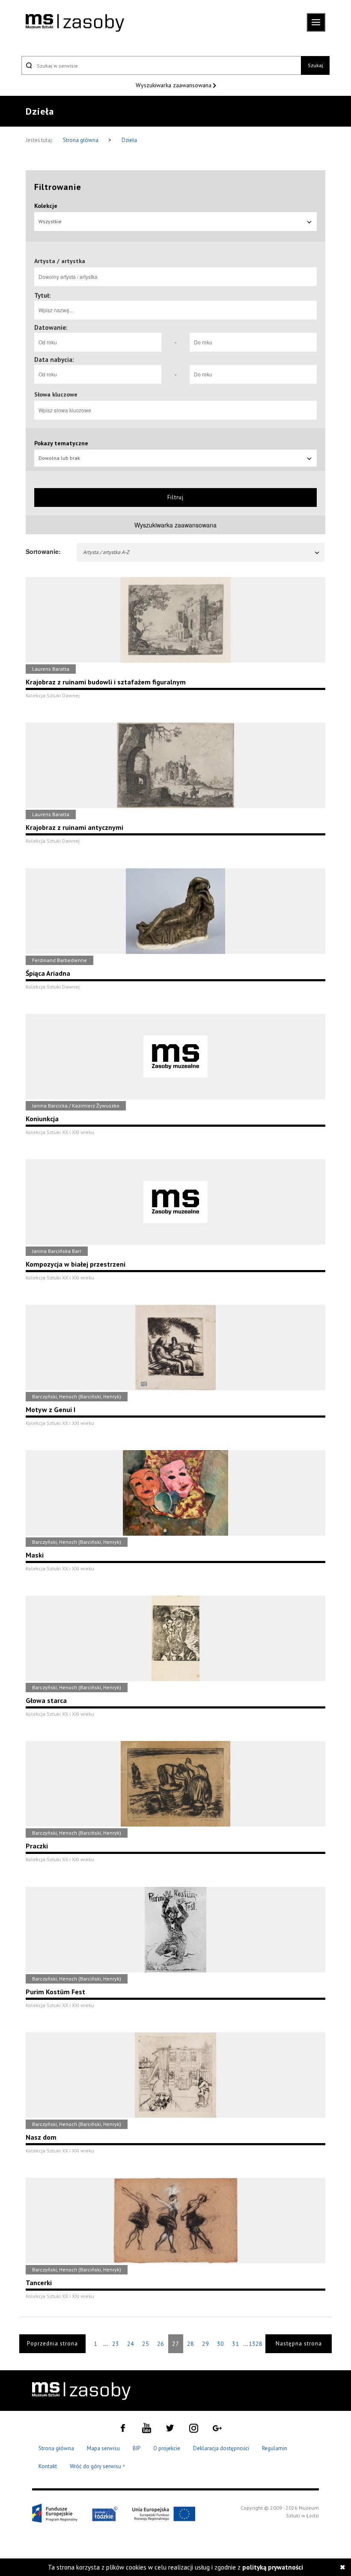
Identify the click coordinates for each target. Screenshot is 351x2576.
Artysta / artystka (60, 261)
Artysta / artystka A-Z (106, 552)
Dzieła (129, 140)
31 (235, 2344)
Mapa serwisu (103, 2448)
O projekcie (167, 2448)
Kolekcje (46, 206)
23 (116, 2344)
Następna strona (299, 2344)
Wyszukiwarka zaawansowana (174, 85)
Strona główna (81, 140)
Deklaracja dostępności (221, 2448)
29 (205, 2344)
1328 (256, 2344)
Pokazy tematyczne (61, 443)
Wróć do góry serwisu (98, 2467)
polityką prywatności (273, 2567)
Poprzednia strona (52, 2344)
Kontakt (48, 2466)
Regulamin (275, 2448)
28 (190, 2344)
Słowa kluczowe (56, 394)
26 (161, 2344)
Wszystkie (50, 221)
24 (131, 2344)
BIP (137, 2448)
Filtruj (175, 497)
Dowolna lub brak (59, 458)
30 (220, 2344)
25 (146, 2344)
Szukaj (315, 65)
